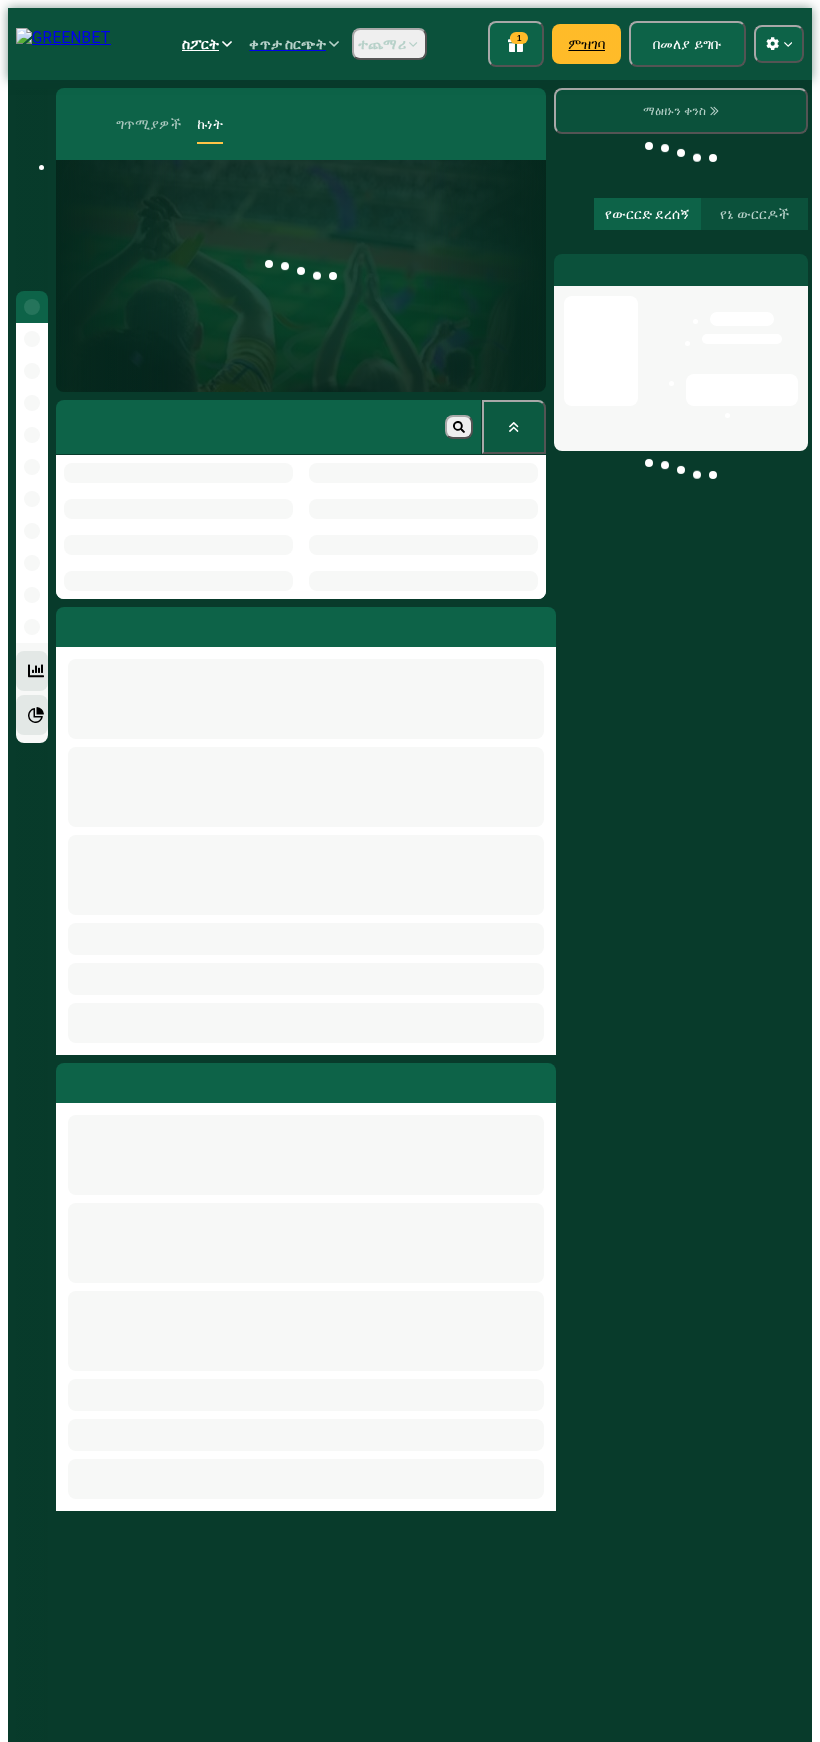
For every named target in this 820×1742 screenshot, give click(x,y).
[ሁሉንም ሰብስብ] (514, 427)
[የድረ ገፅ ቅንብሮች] (779, 44)
